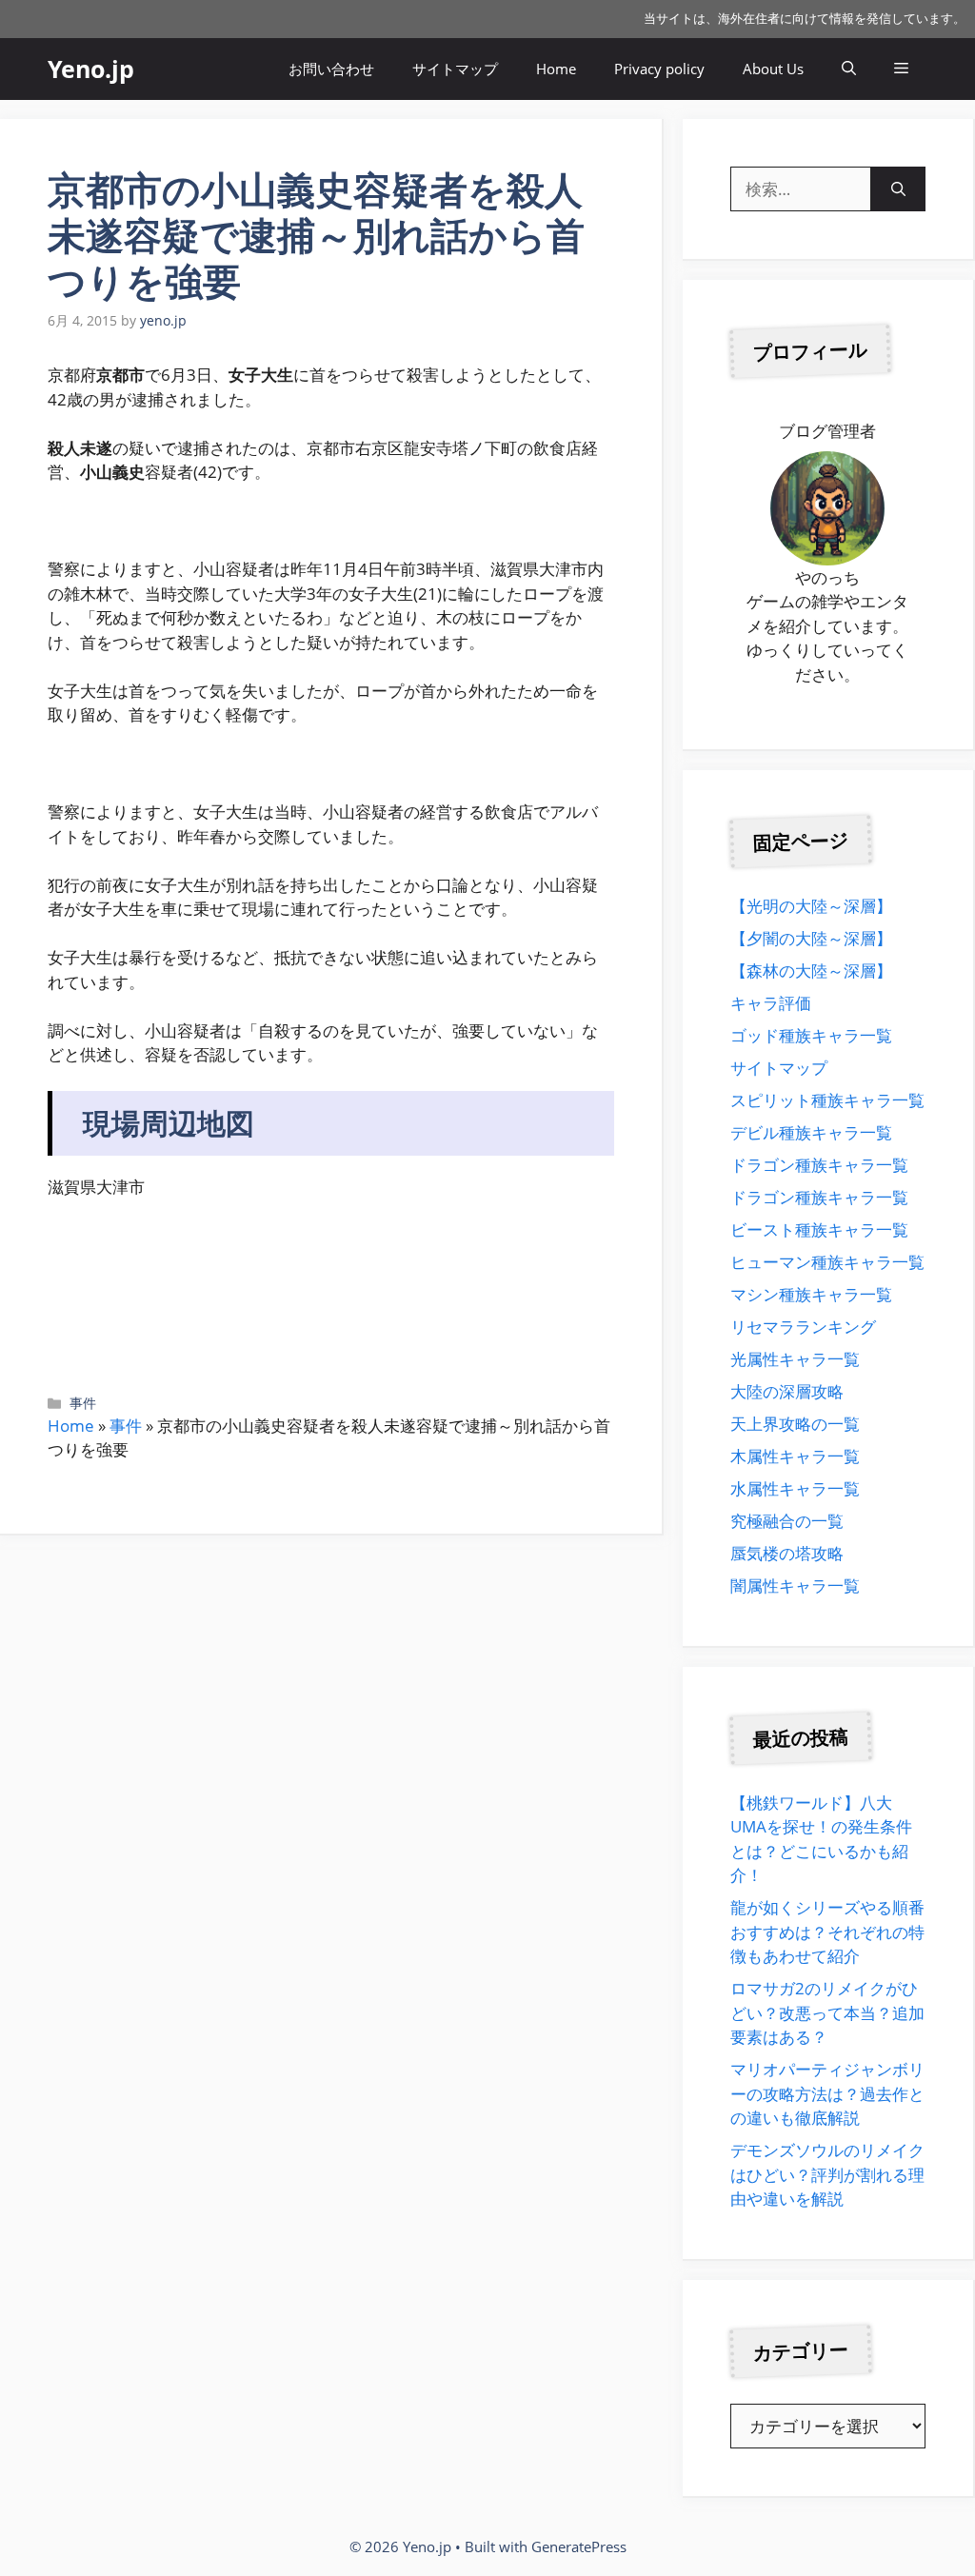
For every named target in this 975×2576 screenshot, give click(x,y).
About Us (773, 69)
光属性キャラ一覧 (795, 1359)
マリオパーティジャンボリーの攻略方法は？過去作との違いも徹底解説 (827, 2093)
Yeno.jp (91, 69)
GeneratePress (579, 2546)
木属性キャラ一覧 (795, 1456)
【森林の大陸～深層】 (811, 971)
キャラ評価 (771, 1003)
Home (556, 69)
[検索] (898, 189)
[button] (849, 69)
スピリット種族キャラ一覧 (827, 1100)
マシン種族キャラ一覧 (811, 1294)
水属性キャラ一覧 (795, 1488)
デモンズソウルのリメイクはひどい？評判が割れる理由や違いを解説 (827, 2174)
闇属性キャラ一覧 (795, 1585)
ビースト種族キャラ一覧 (819, 1229)
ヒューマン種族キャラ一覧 (827, 1262)
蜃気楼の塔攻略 (787, 1553)
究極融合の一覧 (787, 1521)
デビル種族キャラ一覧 (811, 1132)
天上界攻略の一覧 (795, 1424)
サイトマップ (455, 69)
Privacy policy (659, 69)
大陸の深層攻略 (787, 1391)
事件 (83, 1403)
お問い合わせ (331, 69)
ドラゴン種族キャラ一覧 (819, 1165)
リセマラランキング (803, 1327)
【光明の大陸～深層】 (811, 906)
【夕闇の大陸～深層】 (811, 938)
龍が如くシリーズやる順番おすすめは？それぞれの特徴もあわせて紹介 (827, 1932)
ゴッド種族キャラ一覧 (811, 1035)
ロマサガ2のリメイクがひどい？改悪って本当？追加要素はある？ (827, 2012)
